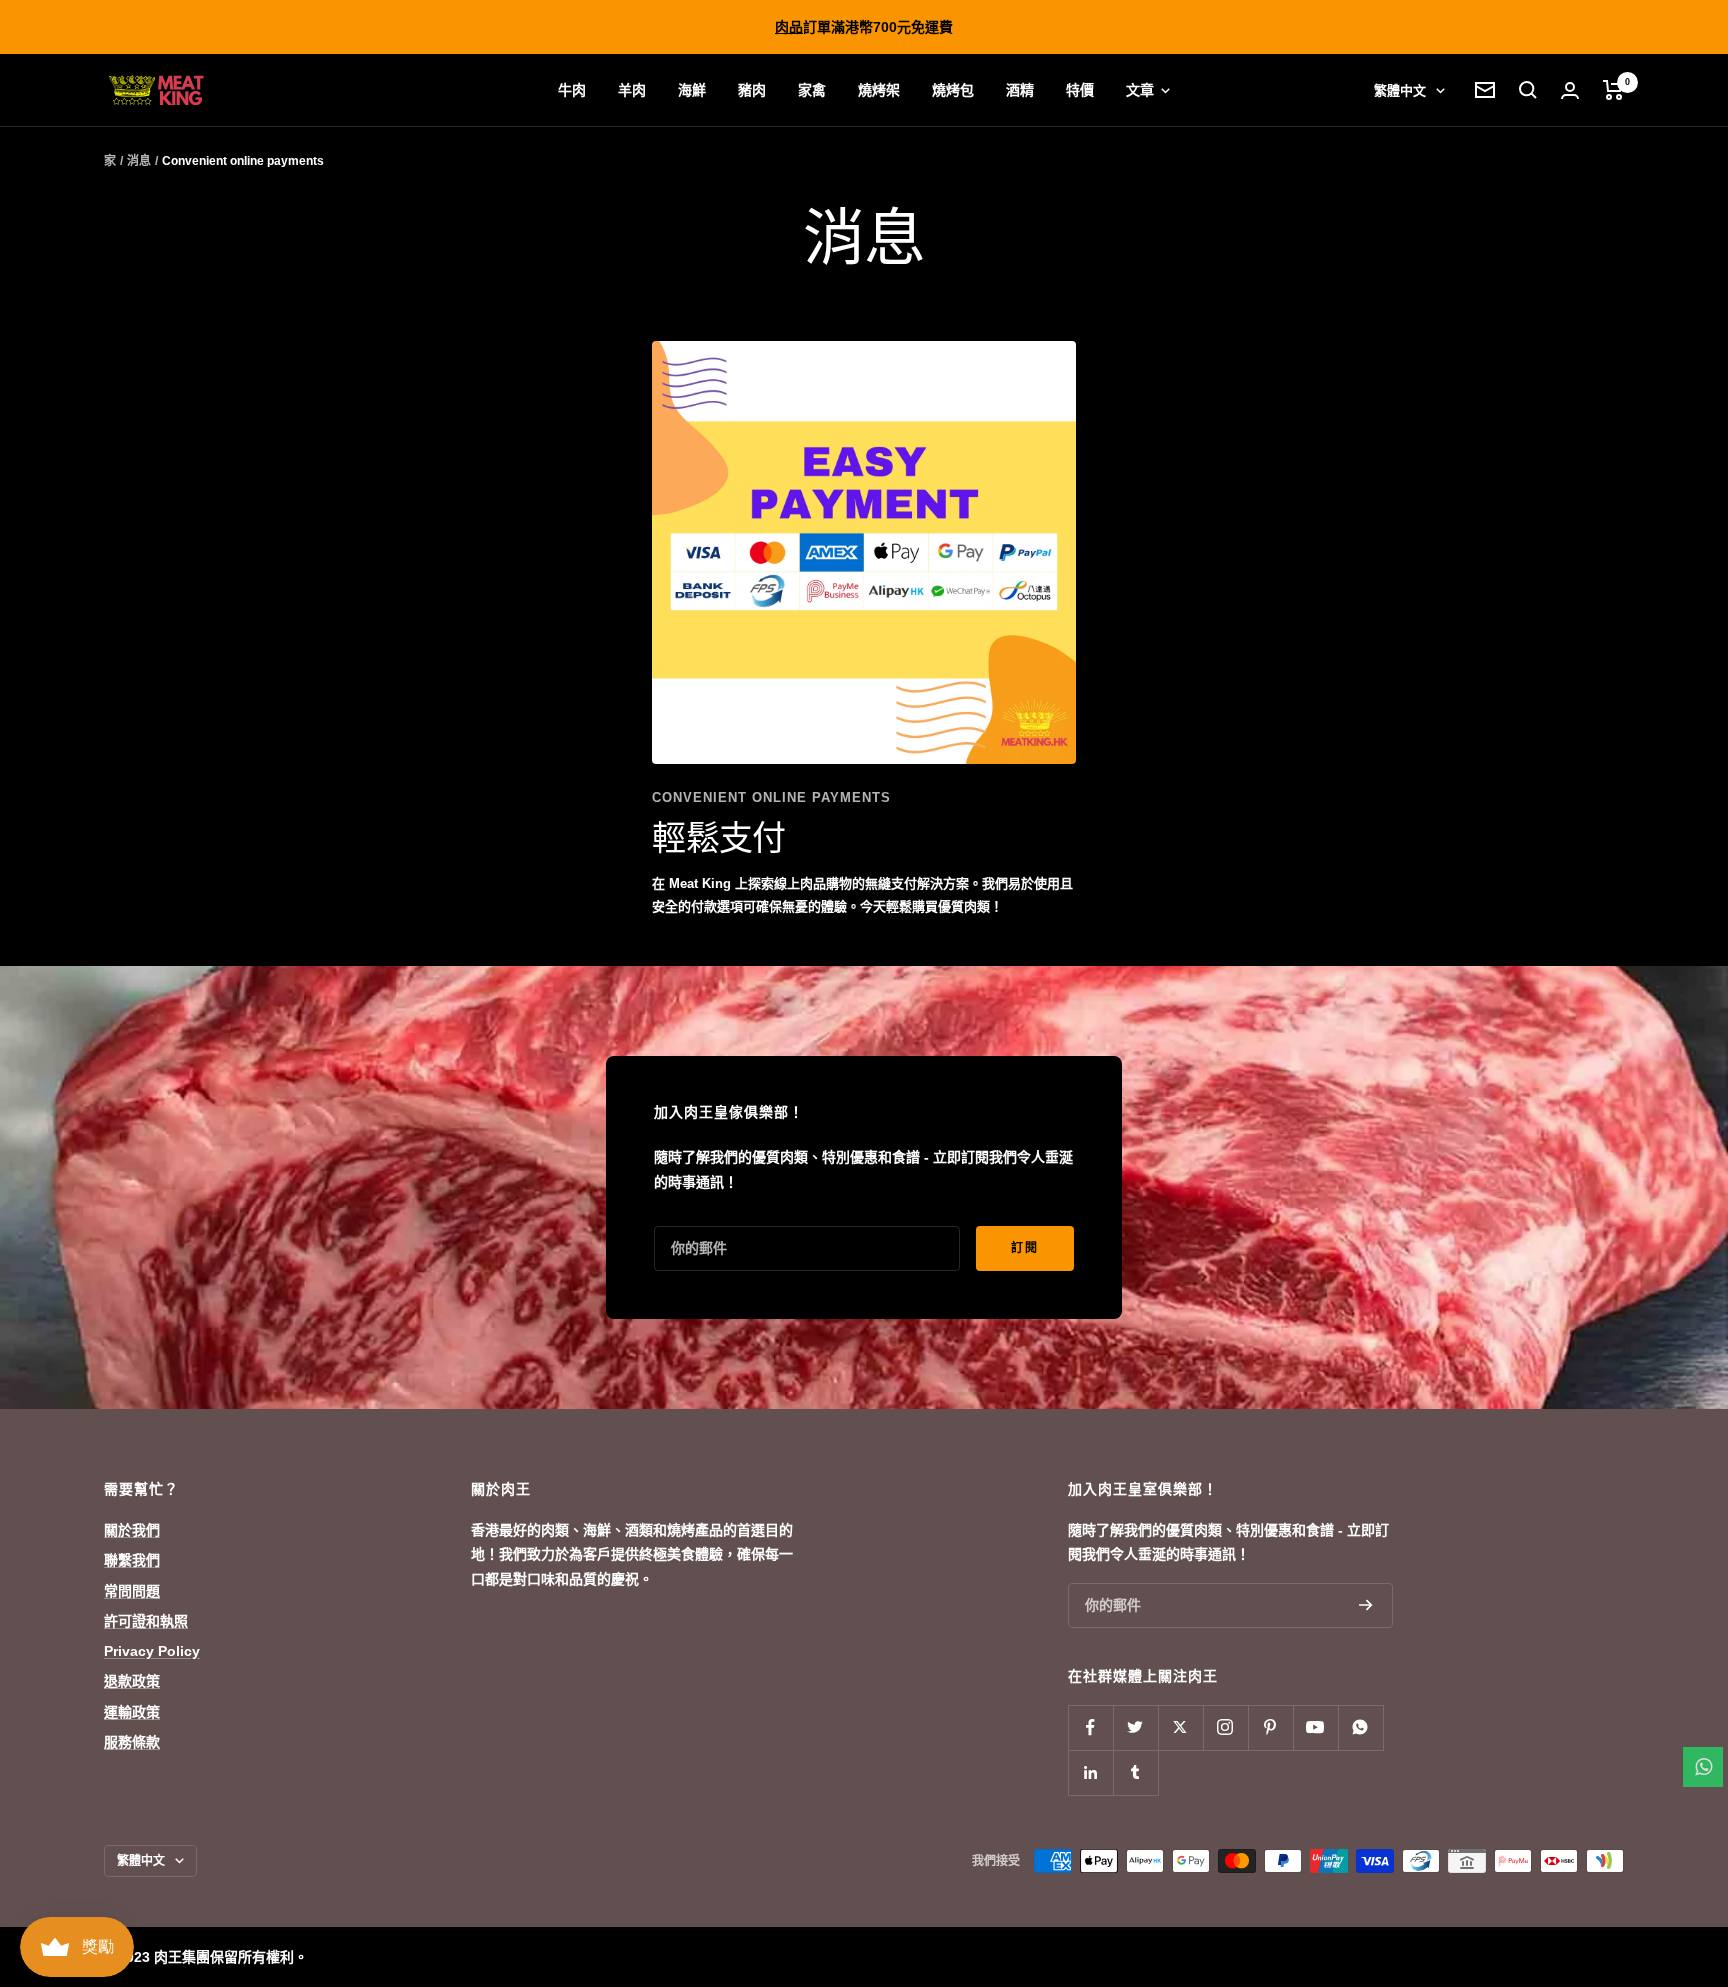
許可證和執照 (146, 1621)
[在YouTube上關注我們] (1315, 1727)
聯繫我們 (132, 1560)
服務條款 (132, 1742)
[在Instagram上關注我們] (1225, 1727)
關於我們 (132, 1530)
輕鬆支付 (718, 838)
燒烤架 (879, 90)
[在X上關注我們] (1180, 1727)
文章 (1142, 90)
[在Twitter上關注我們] (1135, 1727)
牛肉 (572, 90)
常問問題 (132, 1591)
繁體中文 (1400, 90)
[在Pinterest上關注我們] (1270, 1727)
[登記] (1366, 1605)
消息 (139, 161)
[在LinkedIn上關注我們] (1090, 1772)
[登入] (1570, 90)
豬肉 (752, 90)
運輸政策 (132, 1712)
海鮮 (692, 90)
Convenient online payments (771, 797)
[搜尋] (1528, 90)
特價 (1080, 90)
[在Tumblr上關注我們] (1135, 1772)
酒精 (1020, 90)
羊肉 (632, 90)
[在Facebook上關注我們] (1090, 1727)
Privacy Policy (152, 1651)
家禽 (812, 90)
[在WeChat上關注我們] (1360, 1727)
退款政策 (132, 1681)
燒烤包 (953, 90)
